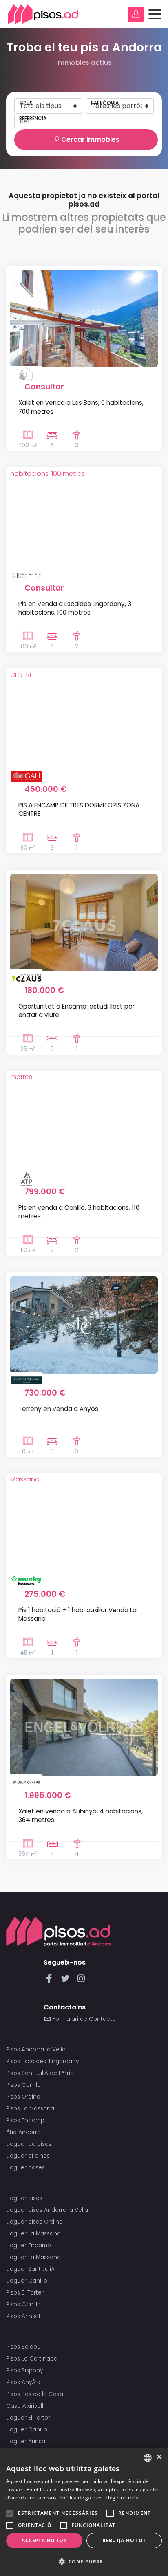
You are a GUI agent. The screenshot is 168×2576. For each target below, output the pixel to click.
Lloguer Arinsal (26, 2441)
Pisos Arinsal (23, 2316)
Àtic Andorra (23, 2132)
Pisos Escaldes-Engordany (42, 2061)
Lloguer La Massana (33, 2234)
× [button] (159, 2457)
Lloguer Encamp (29, 2245)
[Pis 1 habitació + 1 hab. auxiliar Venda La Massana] (84, 1526)
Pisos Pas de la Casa (35, 2394)
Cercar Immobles (90, 140)
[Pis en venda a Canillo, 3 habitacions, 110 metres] (84, 1124)
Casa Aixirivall (25, 2406)
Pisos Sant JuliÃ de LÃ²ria (40, 2073)
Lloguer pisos (24, 2198)
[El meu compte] (136, 14)
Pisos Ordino (23, 2097)
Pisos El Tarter (25, 2293)
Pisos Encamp (25, 2120)
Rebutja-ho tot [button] (124, 2540)
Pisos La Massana (30, 2109)
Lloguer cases (25, 2168)
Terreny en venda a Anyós (58, 1409)
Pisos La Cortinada (32, 2359)
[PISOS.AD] (43, 14)
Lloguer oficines (28, 2156)
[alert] (84, 2512)
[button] (84, 2562)
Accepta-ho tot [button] (44, 2540)
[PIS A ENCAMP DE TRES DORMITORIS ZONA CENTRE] (84, 721)
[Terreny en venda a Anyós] (84, 1325)
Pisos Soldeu (23, 2347)
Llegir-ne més (122, 2498)
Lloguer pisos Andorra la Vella (47, 2210)
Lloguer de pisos (29, 2144)
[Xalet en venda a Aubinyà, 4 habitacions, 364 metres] (84, 1727)
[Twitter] (67, 1981)
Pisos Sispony (24, 2370)
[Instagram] (81, 1981)
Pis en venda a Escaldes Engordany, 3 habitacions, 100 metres (75, 608)
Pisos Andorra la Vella (36, 2050)
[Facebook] (51, 1981)
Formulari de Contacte (83, 2019)
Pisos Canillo (23, 2085)
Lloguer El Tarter (28, 2418)
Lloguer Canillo (27, 2281)
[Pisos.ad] (59, 1931)
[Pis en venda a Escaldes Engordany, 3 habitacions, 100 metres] (84, 520)
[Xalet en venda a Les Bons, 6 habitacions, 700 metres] (84, 319)
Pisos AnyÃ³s (23, 2382)
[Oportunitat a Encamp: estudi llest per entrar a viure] (84, 922)
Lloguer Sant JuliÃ (31, 2269)
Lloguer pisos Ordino (34, 2222)
